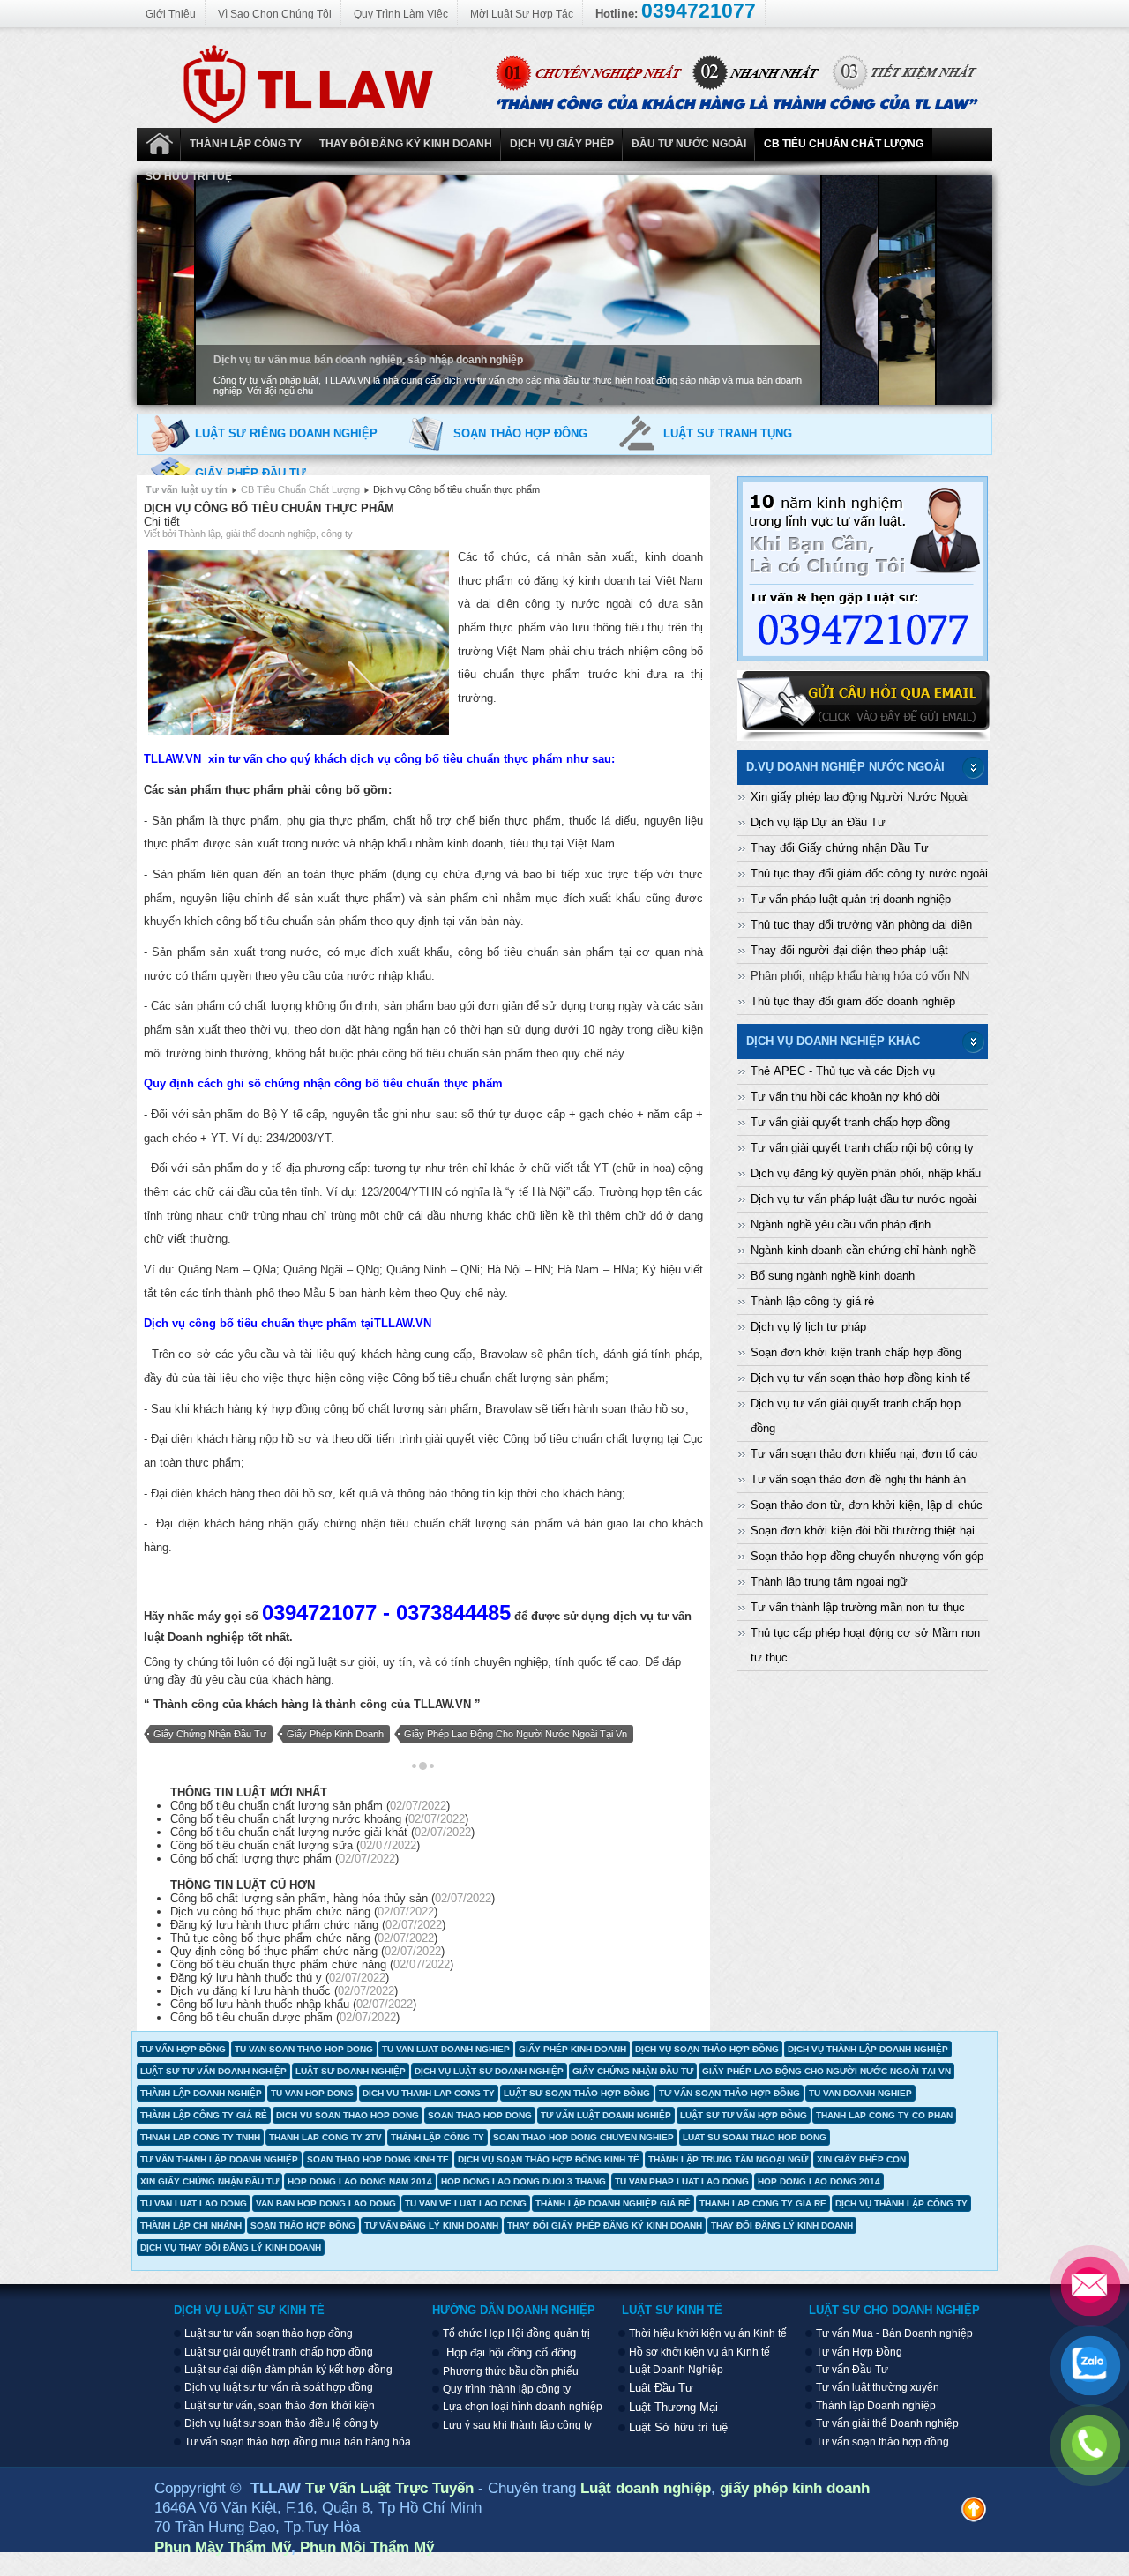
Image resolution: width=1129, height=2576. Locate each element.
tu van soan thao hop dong (304, 2049)
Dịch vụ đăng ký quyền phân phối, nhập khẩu (866, 1173)
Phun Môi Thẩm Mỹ (367, 2547)
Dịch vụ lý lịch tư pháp (808, 1327)
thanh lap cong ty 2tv (325, 2137)
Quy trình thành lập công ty (507, 2389)
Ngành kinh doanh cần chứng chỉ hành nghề (863, 1250)
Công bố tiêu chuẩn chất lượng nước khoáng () (319, 1819)
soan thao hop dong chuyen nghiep (583, 2137)
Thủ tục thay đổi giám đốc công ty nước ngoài (869, 874)
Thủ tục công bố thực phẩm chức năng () (304, 1938)
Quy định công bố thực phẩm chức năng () (307, 1951)
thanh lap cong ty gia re (763, 2203)
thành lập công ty (437, 2137)
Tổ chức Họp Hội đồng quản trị (516, 2333)
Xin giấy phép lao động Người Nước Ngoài (860, 797)
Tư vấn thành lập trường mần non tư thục (858, 1607)
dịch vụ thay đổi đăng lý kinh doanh (231, 2247)
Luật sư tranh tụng (728, 433)
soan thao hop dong (480, 2115)
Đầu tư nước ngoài (689, 144)
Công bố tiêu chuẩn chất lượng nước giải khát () (322, 1832)
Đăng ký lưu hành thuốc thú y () (280, 1978)
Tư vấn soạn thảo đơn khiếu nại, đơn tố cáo (864, 1454)
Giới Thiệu (171, 14)
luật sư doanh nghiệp (351, 2071)
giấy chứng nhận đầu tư (210, 1734)
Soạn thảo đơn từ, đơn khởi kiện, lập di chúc (867, 1505)
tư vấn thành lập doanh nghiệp (219, 2159)
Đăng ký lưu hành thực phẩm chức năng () (308, 1925)
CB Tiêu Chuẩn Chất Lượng (844, 144)
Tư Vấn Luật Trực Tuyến (392, 2488)
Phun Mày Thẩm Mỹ (223, 2547)
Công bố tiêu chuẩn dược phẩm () (285, 2017)
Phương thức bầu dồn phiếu (511, 2371)
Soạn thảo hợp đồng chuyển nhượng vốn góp (867, 1556)
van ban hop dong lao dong (326, 2203)
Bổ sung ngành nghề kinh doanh (833, 1276)
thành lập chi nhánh (191, 2225)
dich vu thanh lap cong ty (429, 2093)
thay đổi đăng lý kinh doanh (782, 2225)
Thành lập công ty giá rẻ (812, 1301)
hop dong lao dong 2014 (819, 2181)
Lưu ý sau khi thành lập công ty (517, 2425)
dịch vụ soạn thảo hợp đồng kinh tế (549, 2159)
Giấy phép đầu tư (250, 473)
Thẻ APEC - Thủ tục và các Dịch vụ (843, 1071)
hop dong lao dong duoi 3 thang (523, 2181)
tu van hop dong (312, 2093)
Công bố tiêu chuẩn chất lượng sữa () (295, 1845)
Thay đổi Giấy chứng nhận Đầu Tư (840, 848)
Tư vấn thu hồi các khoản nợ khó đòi (845, 1097)
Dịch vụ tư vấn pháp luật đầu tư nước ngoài (864, 1199)
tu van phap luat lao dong (682, 2181)
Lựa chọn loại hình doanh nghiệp (523, 2407)
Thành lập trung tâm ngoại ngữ (829, 1582)
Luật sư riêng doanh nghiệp (286, 433)
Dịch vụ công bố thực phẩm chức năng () (304, 1911)
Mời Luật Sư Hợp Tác (522, 14)
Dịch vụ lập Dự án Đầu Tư (818, 822)
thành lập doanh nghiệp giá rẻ (613, 2203)
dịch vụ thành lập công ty (901, 2203)
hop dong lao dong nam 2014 (360, 2181)
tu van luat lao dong (194, 2203)
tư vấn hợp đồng (183, 2049)
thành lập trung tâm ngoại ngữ (728, 2159)
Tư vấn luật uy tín (187, 489)
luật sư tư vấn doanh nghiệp (213, 2071)
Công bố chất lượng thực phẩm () (284, 1859)
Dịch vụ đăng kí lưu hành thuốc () (284, 1991)
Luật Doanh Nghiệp (159, 144)
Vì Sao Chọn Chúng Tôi (275, 14)
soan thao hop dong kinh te (378, 2159)
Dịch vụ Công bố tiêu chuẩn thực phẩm (269, 508)
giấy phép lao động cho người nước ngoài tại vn (516, 1734)
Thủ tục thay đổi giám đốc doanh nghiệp (853, 1001)
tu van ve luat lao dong (466, 2203)
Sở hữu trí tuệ (189, 176)
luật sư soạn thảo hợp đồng (577, 2093)
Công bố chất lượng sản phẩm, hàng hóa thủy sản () (333, 1898)
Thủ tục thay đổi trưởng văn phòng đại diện (861, 925)
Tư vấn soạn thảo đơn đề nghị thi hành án (858, 1479)
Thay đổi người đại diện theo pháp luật (849, 950)
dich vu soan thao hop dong (348, 2115)
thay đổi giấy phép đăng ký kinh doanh (605, 2225)
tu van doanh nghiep (860, 2093)
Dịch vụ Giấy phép (562, 144)
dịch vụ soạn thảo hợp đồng (707, 2049)
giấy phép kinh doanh (335, 1734)
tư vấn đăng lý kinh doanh (431, 2225)
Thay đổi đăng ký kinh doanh (406, 144)
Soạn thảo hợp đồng (520, 433)
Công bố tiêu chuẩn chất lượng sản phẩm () (310, 1806)
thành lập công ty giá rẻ (204, 2115)
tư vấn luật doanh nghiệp (606, 2115)
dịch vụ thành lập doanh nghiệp (868, 2049)
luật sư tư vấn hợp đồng (744, 2115)
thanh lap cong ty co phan (884, 2115)
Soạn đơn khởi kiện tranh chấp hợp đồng (856, 1352)
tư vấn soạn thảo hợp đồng (729, 2093)
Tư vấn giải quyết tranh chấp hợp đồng (850, 1122)
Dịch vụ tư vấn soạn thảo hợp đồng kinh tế (860, 1378)
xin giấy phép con (861, 2159)
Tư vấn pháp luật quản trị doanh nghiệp (851, 899)
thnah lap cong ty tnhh (200, 2137)
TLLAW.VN (442, 1704)
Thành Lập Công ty (246, 144)
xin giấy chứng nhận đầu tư (209, 2181)
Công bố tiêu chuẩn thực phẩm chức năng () (312, 1964)
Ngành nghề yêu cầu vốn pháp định (841, 1225)
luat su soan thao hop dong (755, 2137)
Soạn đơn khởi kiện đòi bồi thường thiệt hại (863, 1531)
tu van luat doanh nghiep (446, 2049)
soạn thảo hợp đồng (303, 2225)
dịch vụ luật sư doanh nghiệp (489, 2071)
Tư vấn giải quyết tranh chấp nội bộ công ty (862, 1148)
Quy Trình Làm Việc (401, 14)
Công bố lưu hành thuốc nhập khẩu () (293, 2004)
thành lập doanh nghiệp (201, 2093)
